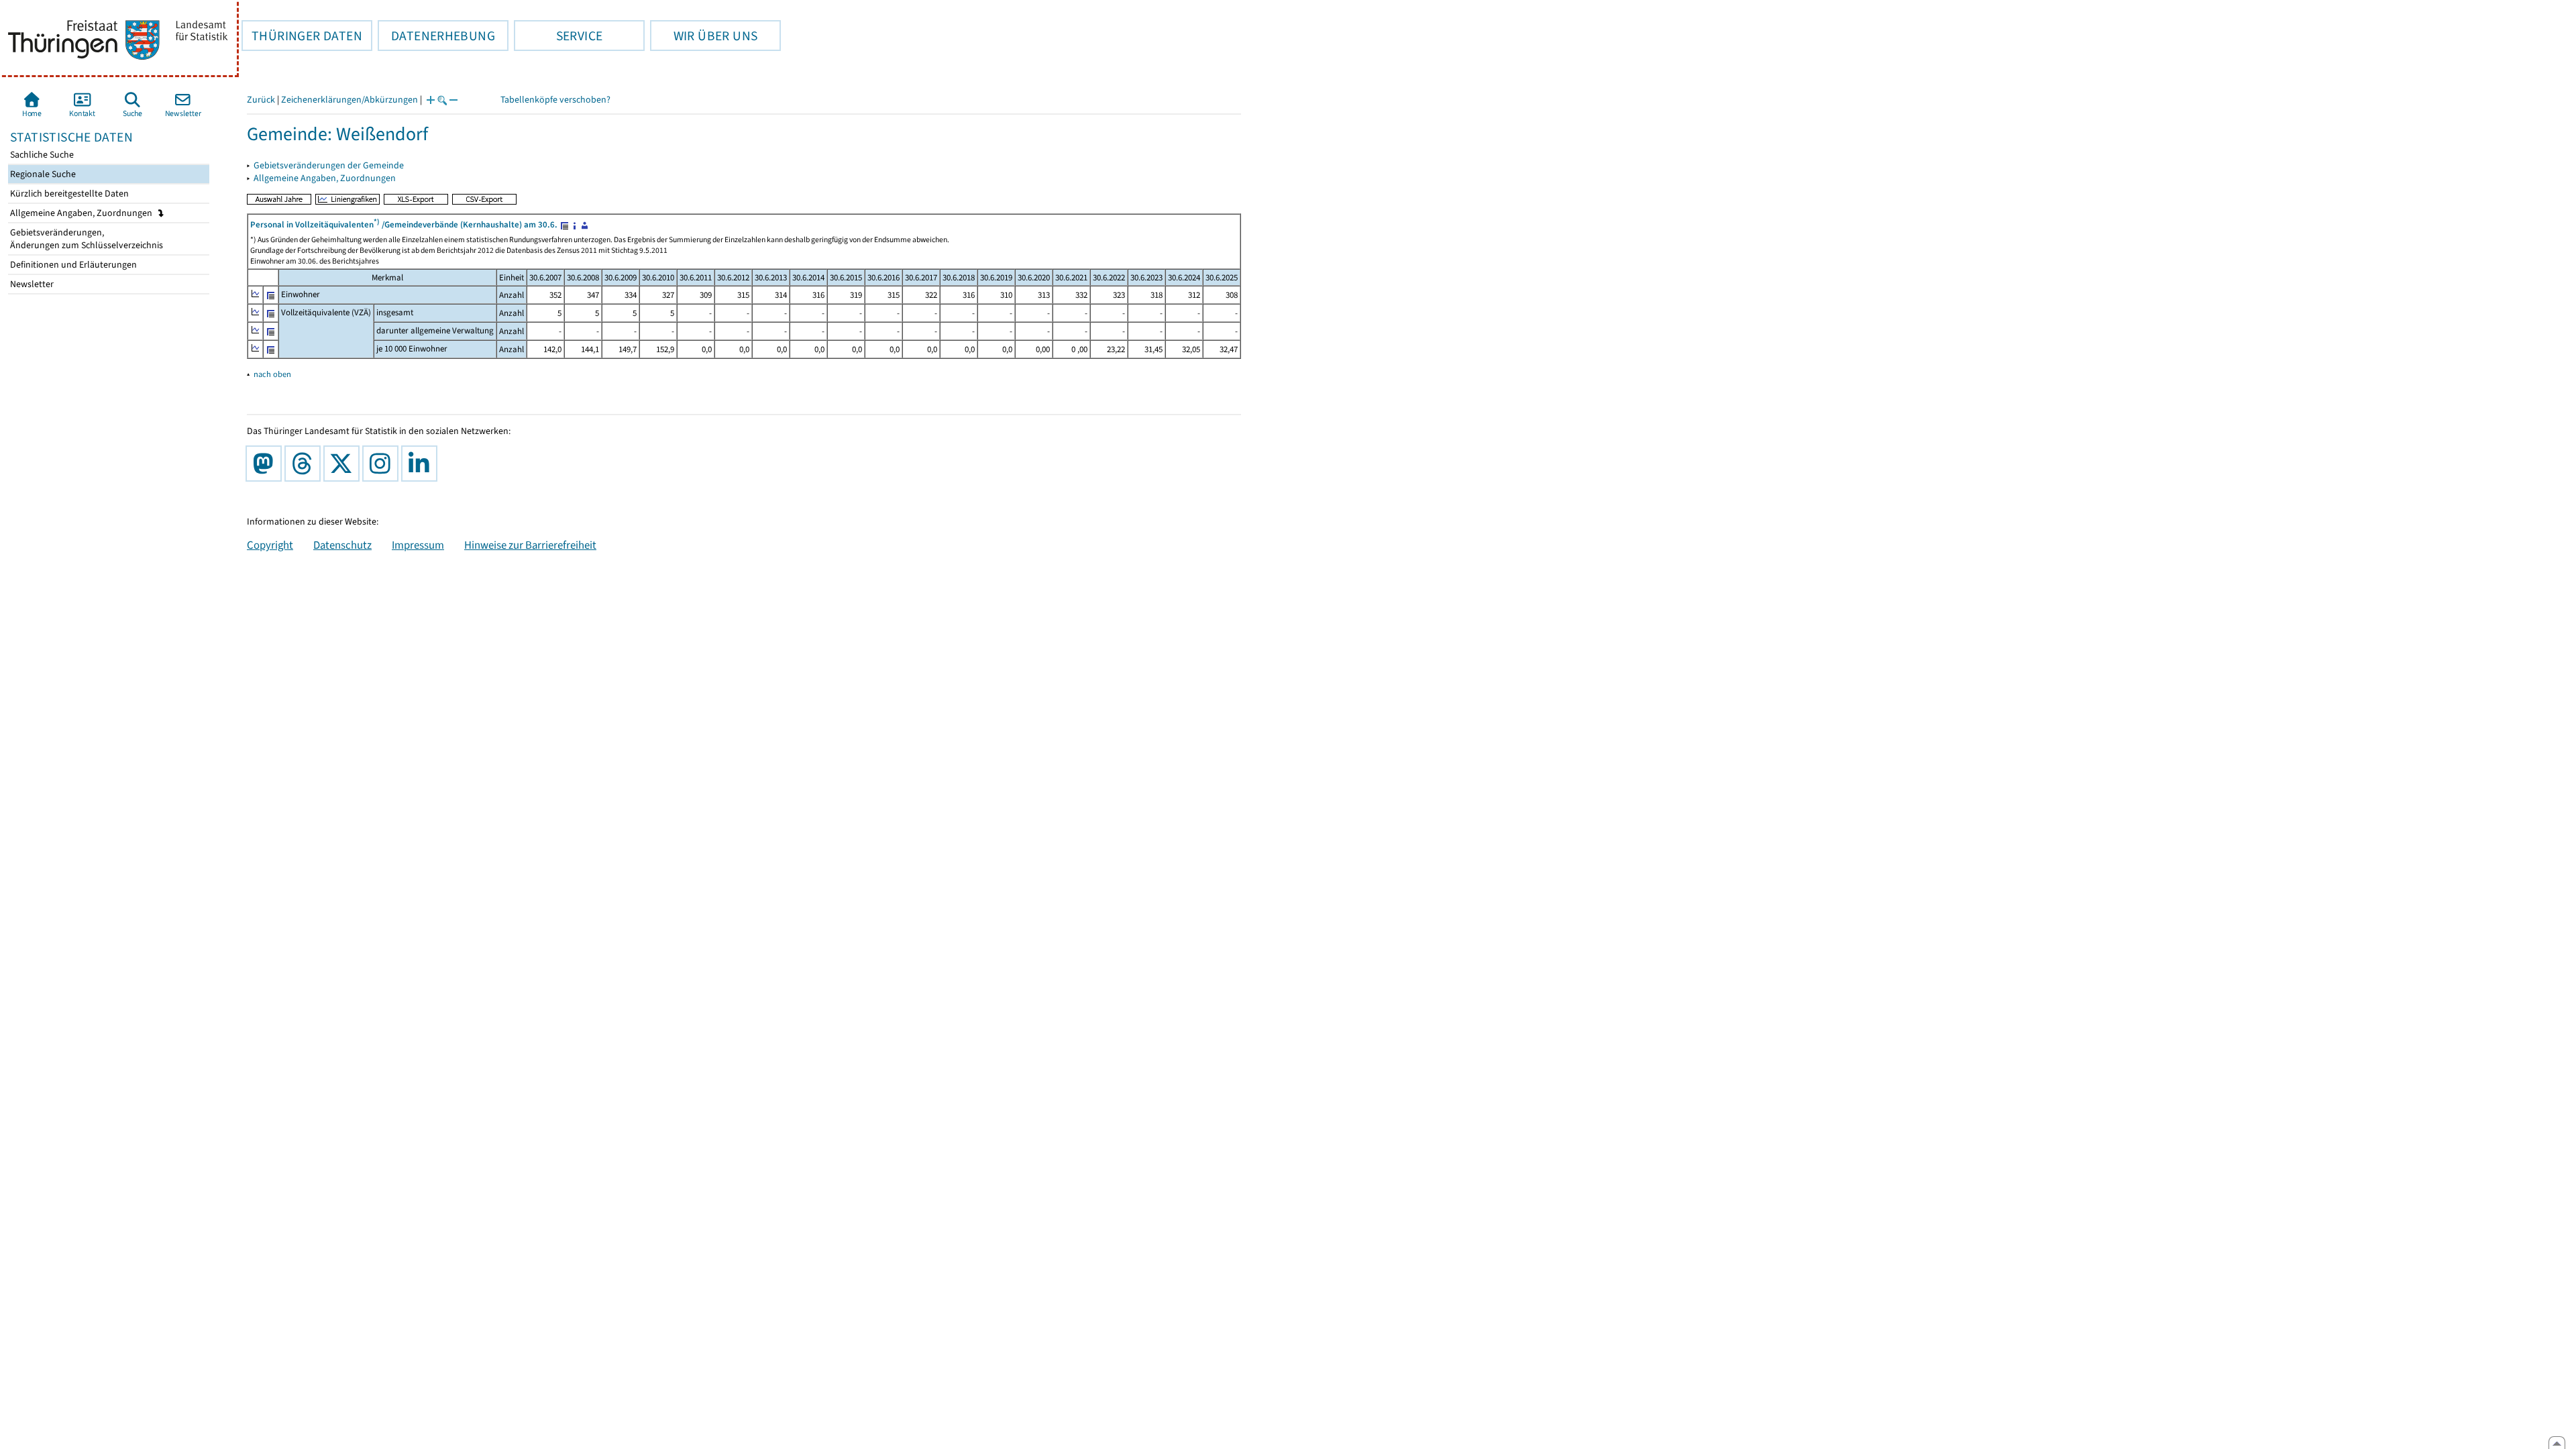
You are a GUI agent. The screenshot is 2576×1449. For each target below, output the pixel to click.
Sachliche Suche (41, 155)
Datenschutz (342, 545)
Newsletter (31, 284)
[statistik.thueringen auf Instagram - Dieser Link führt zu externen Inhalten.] (383, 464)
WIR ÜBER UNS (704, 36)
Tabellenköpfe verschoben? (555, 100)
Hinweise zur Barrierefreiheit (530, 545)
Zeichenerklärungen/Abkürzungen (350, 100)
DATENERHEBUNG (436, 36)
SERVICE (558, 36)
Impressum (418, 545)
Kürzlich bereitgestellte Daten (68, 194)
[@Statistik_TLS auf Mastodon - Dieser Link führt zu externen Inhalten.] (266, 464)
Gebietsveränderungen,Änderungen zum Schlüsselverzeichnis (86, 239)
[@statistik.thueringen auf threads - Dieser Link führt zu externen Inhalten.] (305, 464)
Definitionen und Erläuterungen (72, 265)
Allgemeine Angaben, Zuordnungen (82, 213)
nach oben (272, 374)
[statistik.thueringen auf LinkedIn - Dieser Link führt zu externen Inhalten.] (422, 464)
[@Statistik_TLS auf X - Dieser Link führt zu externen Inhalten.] (344, 464)
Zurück (261, 100)
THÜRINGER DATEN (302, 36)
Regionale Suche (42, 174)
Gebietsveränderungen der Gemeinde (329, 165)
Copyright (270, 545)
